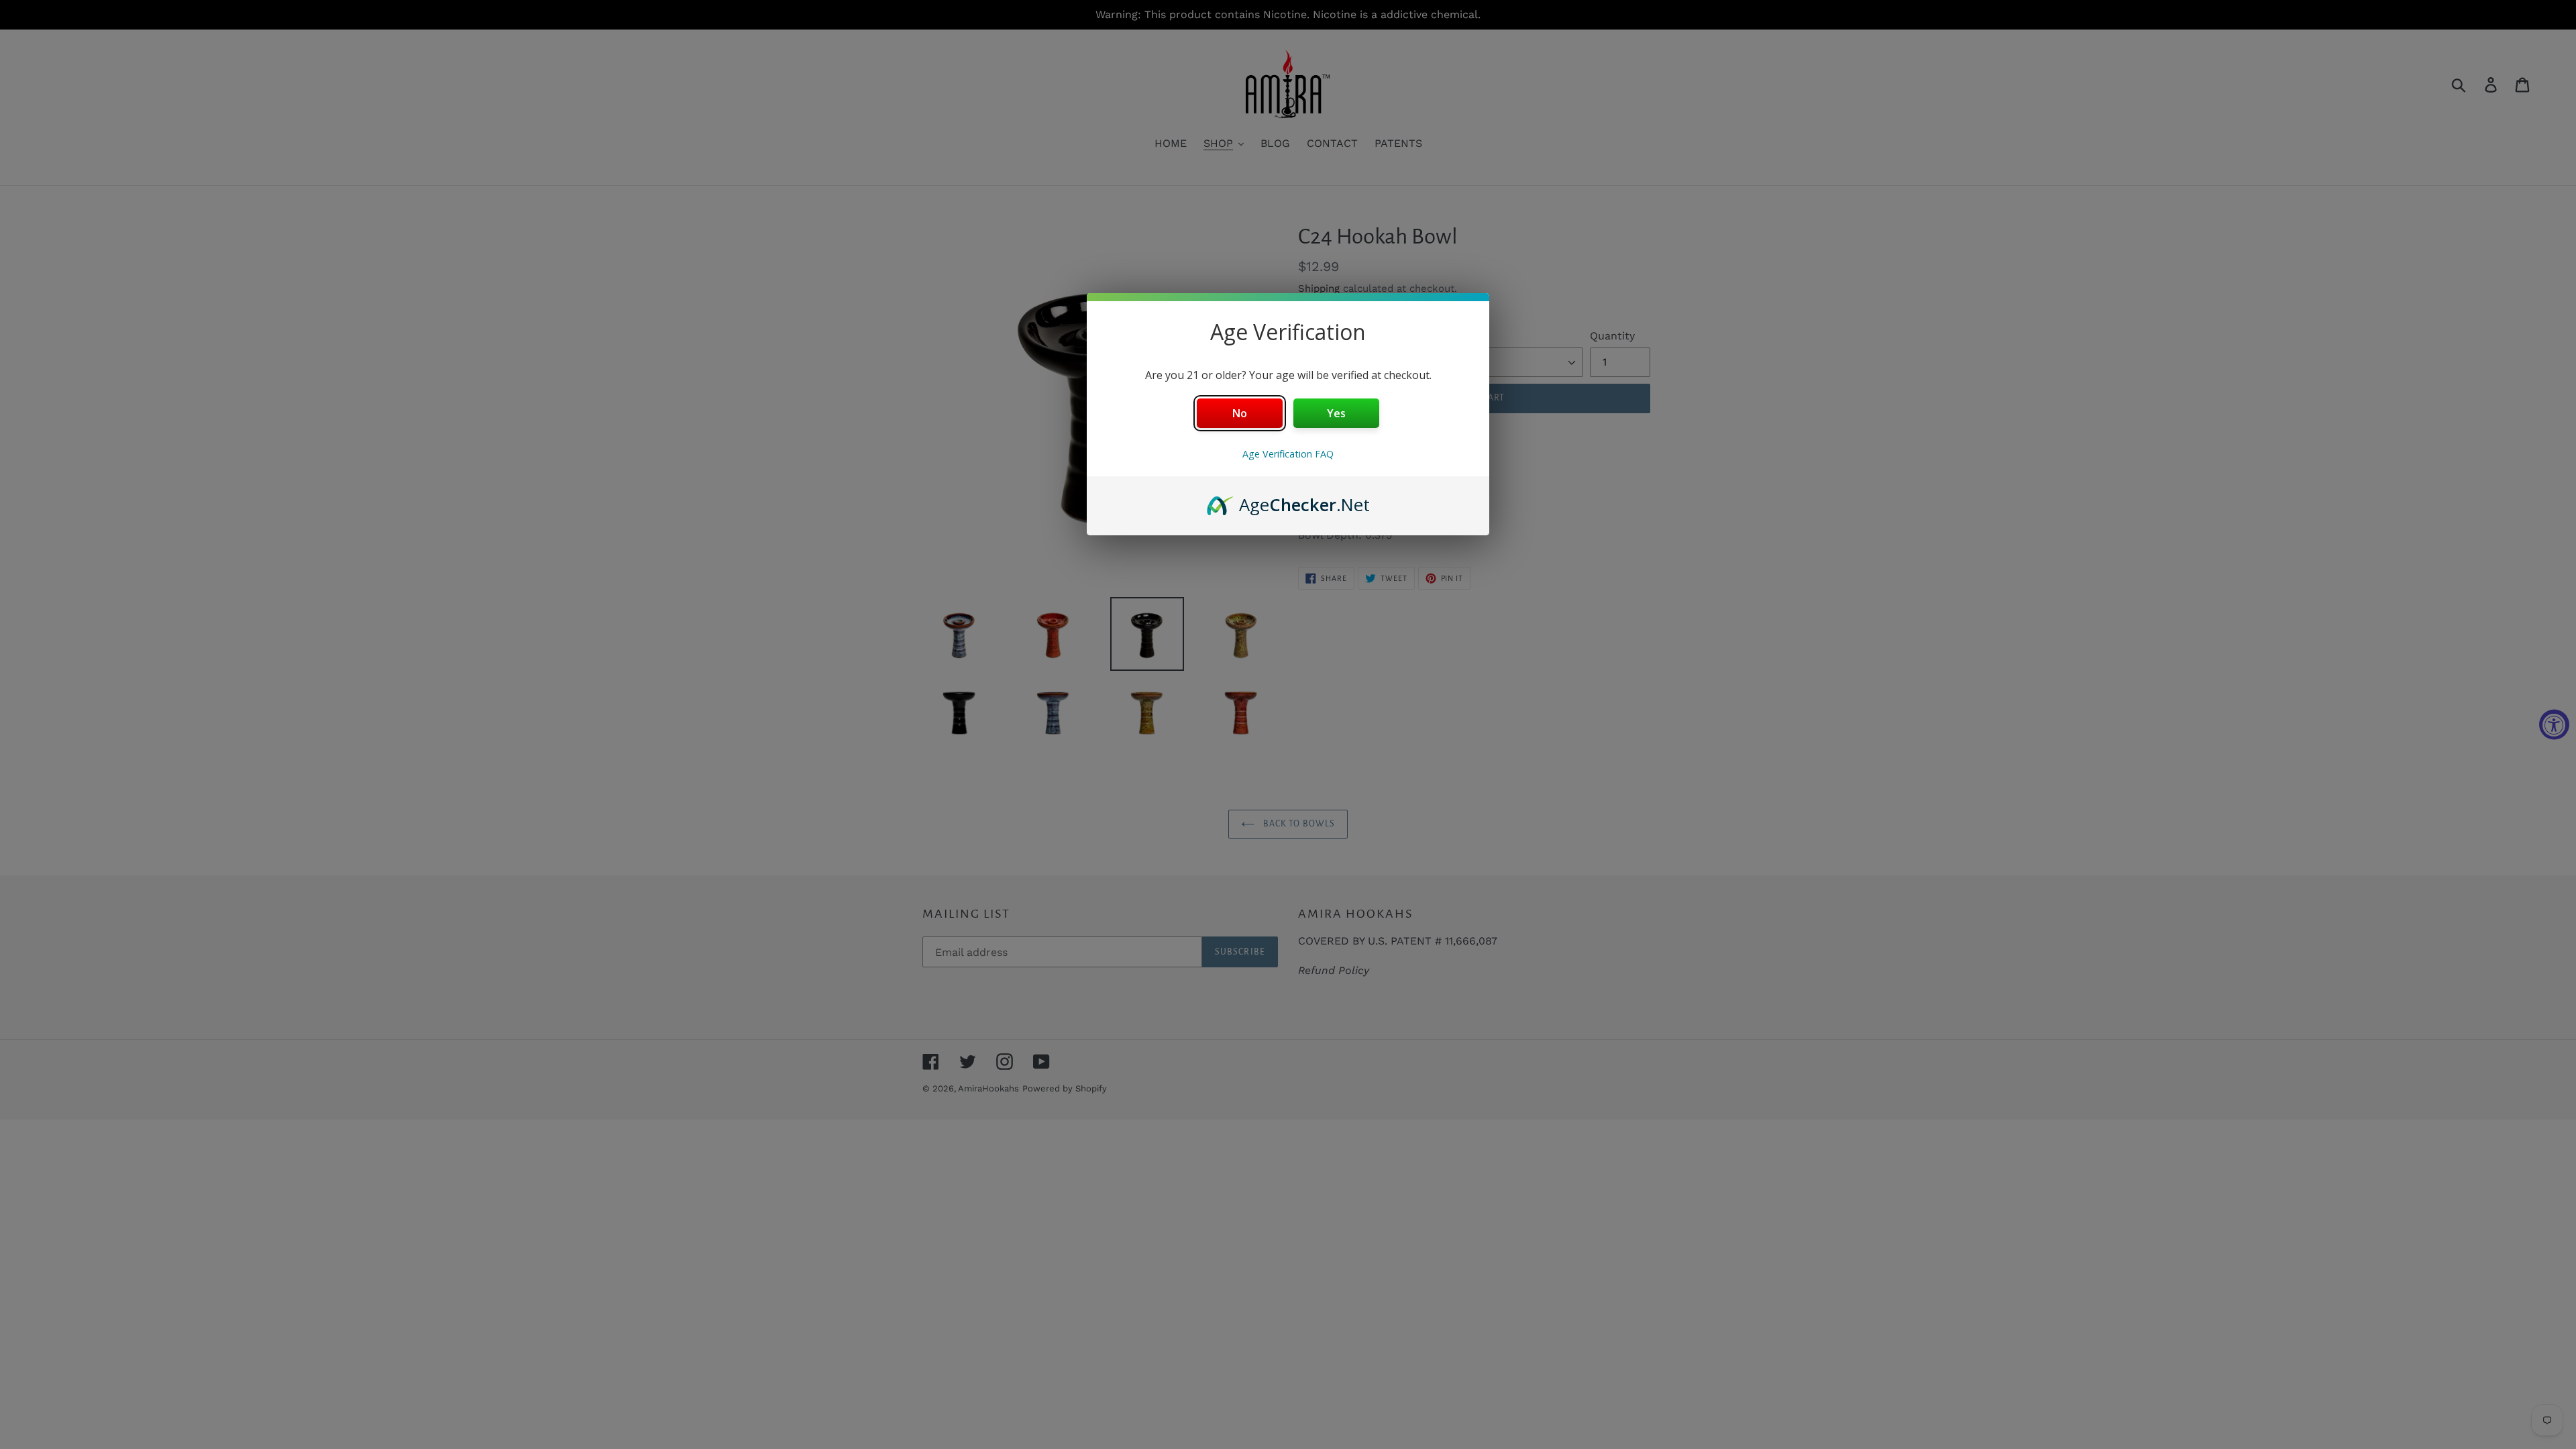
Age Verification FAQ (1288, 454)
